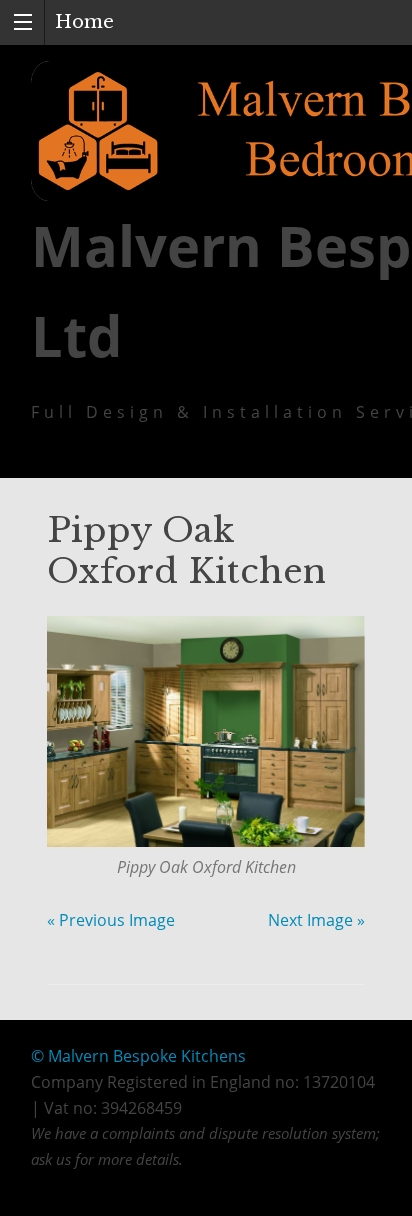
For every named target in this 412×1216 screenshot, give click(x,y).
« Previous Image (111, 920)
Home (84, 22)
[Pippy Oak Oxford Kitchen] (206, 731)
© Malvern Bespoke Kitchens (138, 1056)
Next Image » (316, 920)
